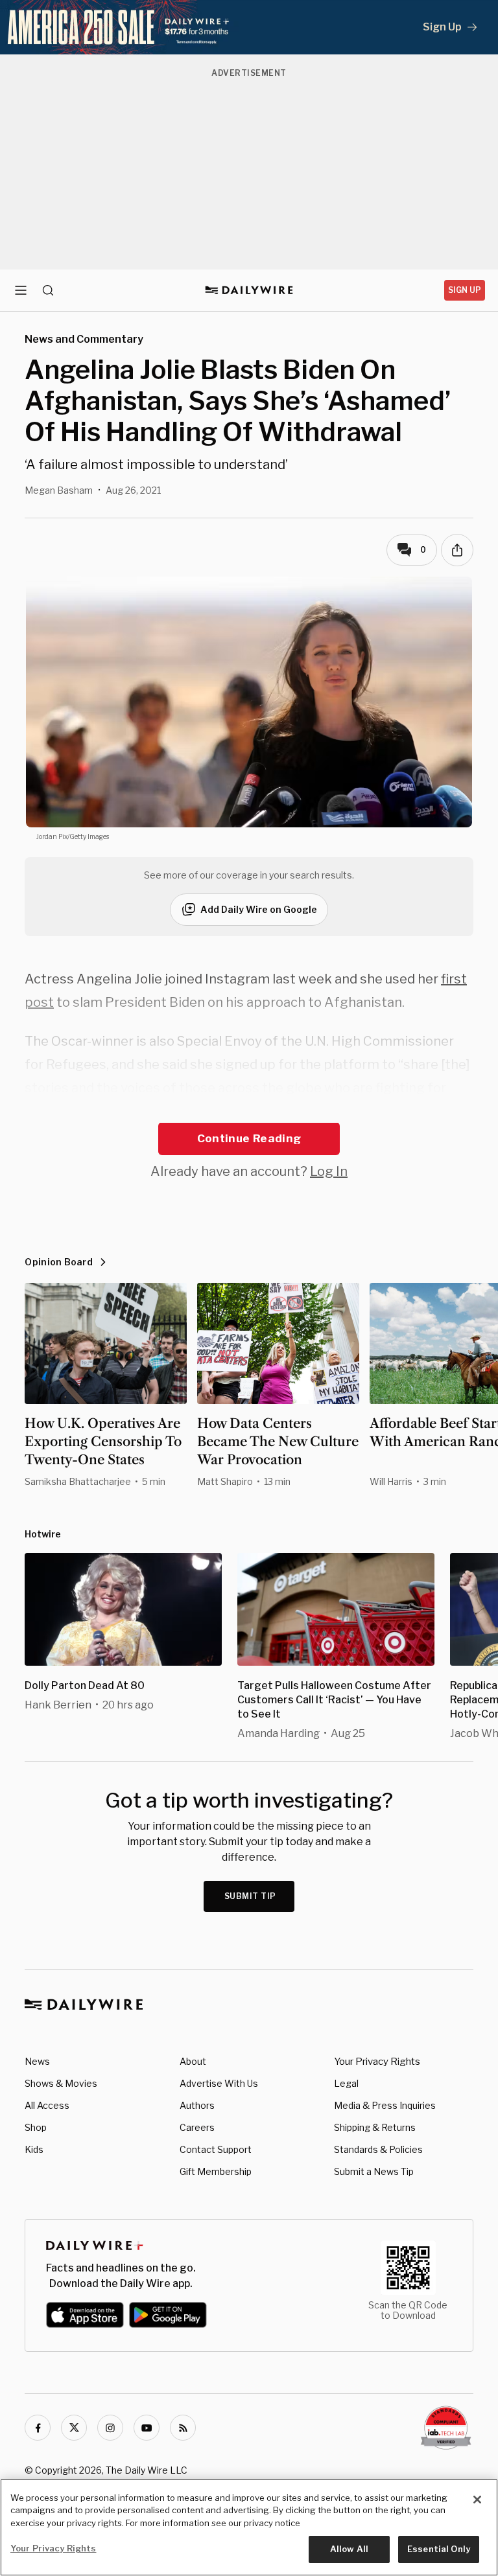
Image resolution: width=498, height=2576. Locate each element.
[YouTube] (147, 2428)
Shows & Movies (61, 2083)
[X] (74, 2428)
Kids (34, 2149)
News (37, 2061)
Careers (197, 2127)
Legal (346, 2083)
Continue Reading (249, 1138)
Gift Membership (216, 2171)
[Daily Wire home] (249, 290)
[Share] (457, 550)
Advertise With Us (219, 2083)
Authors (197, 2105)
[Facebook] (38, 2428)
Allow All (349, 2549)
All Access (47, 2105)
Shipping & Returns (375, 2127)
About (193, 2061)
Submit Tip (250, 1896)
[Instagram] (110, 2428)
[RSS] (183, 2428)
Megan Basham (59, 490)
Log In (329, 1171)
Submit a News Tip (374, 2171)
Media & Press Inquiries (385, 2105)
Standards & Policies (378, 2149)
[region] (249, 2527)
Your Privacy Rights (377, 2062)
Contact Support (216, 2149)
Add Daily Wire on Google (259, 909)
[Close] (477, 2500)
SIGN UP (465, 290)
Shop (36, 2127)
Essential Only (439, 2549)
